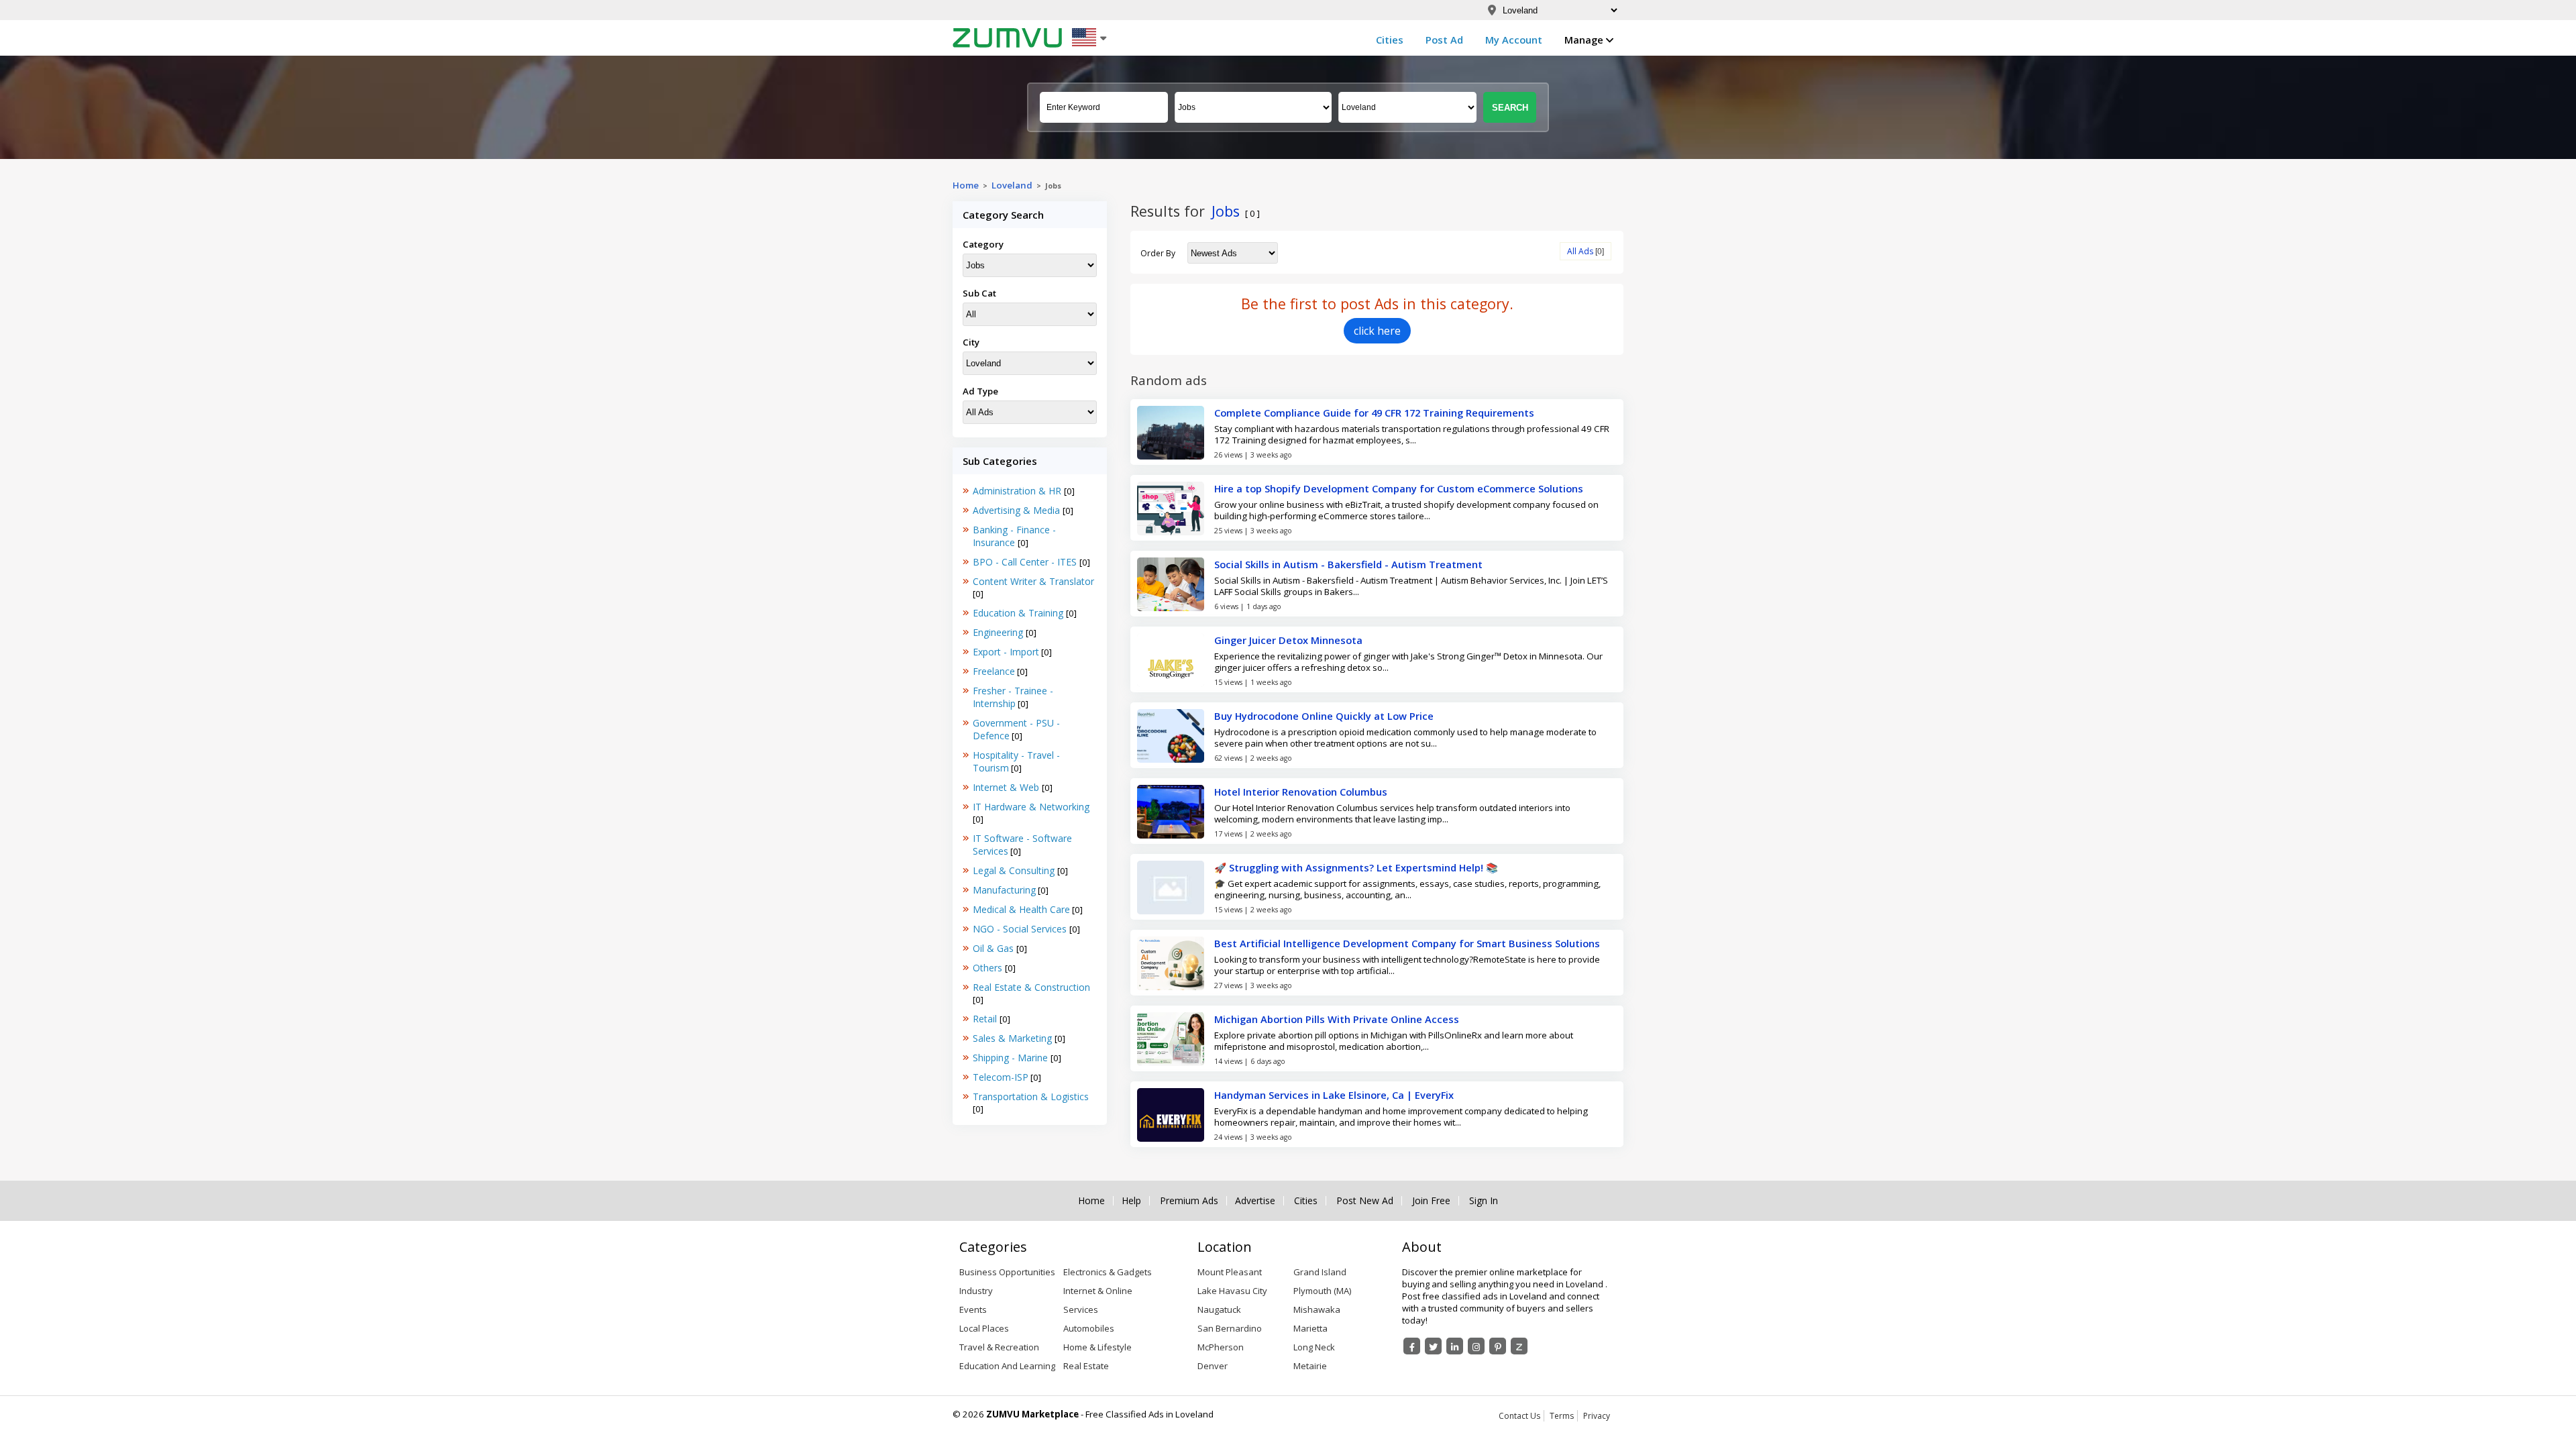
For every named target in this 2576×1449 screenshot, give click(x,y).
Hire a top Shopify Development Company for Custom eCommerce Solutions (1399, 488)
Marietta (1310, 1328)
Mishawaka (1317, 1309)
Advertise (1255, 1201)
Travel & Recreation (999, 1347)
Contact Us (1519, 1416)
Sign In (1484, 1201)
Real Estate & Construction (1031, 987)
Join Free (1431, 1201)
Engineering (999, 632)
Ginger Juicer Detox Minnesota (1288, 640)
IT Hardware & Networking (1031, 807)
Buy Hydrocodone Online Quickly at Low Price (1324, 716)
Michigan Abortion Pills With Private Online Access (1337, 1019)
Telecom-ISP (1001, 1077)
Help (1131, 1201)
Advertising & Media (1018, 510)
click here (1377, 331)
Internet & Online (1098, 1291)
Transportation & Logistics (1031, 1096)
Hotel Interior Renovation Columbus (1301, 792)
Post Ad (1444, 40)
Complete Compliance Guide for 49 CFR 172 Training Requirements (1374, 413)
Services (1081, 1309)
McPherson (1221, 1347)
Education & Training (1019, 613)
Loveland (1012, 185)
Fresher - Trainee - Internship (1013, 697)
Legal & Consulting (1015, 870)
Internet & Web (1007, 787)
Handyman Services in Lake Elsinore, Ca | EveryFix (1334, 1095)
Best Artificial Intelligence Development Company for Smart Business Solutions (1407, 943)
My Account (1514, 40)
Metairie (1310, 1366)
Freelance (994, 671)
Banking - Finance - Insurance (1014, 536)
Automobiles (1089, 1328)
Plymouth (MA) (1322, 1291)
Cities (1390, 40)
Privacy (1597, 1416)
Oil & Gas (995, 948)
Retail (986, 1019)
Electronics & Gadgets (1108, 1272)
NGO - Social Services (1021, 929)
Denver (1213, 1366)
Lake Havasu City (1232, 1291)
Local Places (984, 1328)
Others (989, 968)
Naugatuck (1219, 1309)
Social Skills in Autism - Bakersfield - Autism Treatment (1348, 564)
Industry (976, 1291)
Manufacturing (1004, 890)
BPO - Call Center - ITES (1026, 562)
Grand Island (1320, 1272)
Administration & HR (1018, 491)
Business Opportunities (1007, 1272)
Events (973, 1309)
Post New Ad (1365, 1201)
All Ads (1580, 251)
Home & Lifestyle (1097, 1347)
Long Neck (1314, 1347)
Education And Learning (1007, 1366)
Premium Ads (1189, 1201)
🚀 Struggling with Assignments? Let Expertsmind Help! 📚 (1356, 867)
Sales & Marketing (1014, 1038)
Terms (1562, 1416)
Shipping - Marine (1012, 1058)
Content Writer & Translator (1033, 581)
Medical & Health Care (1021, 909)
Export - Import (1006, 652)
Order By (1158, 253)
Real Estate (1086, 1366)
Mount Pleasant (1230, 1272)
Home (966, 185)
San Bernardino (1230, 1328)
